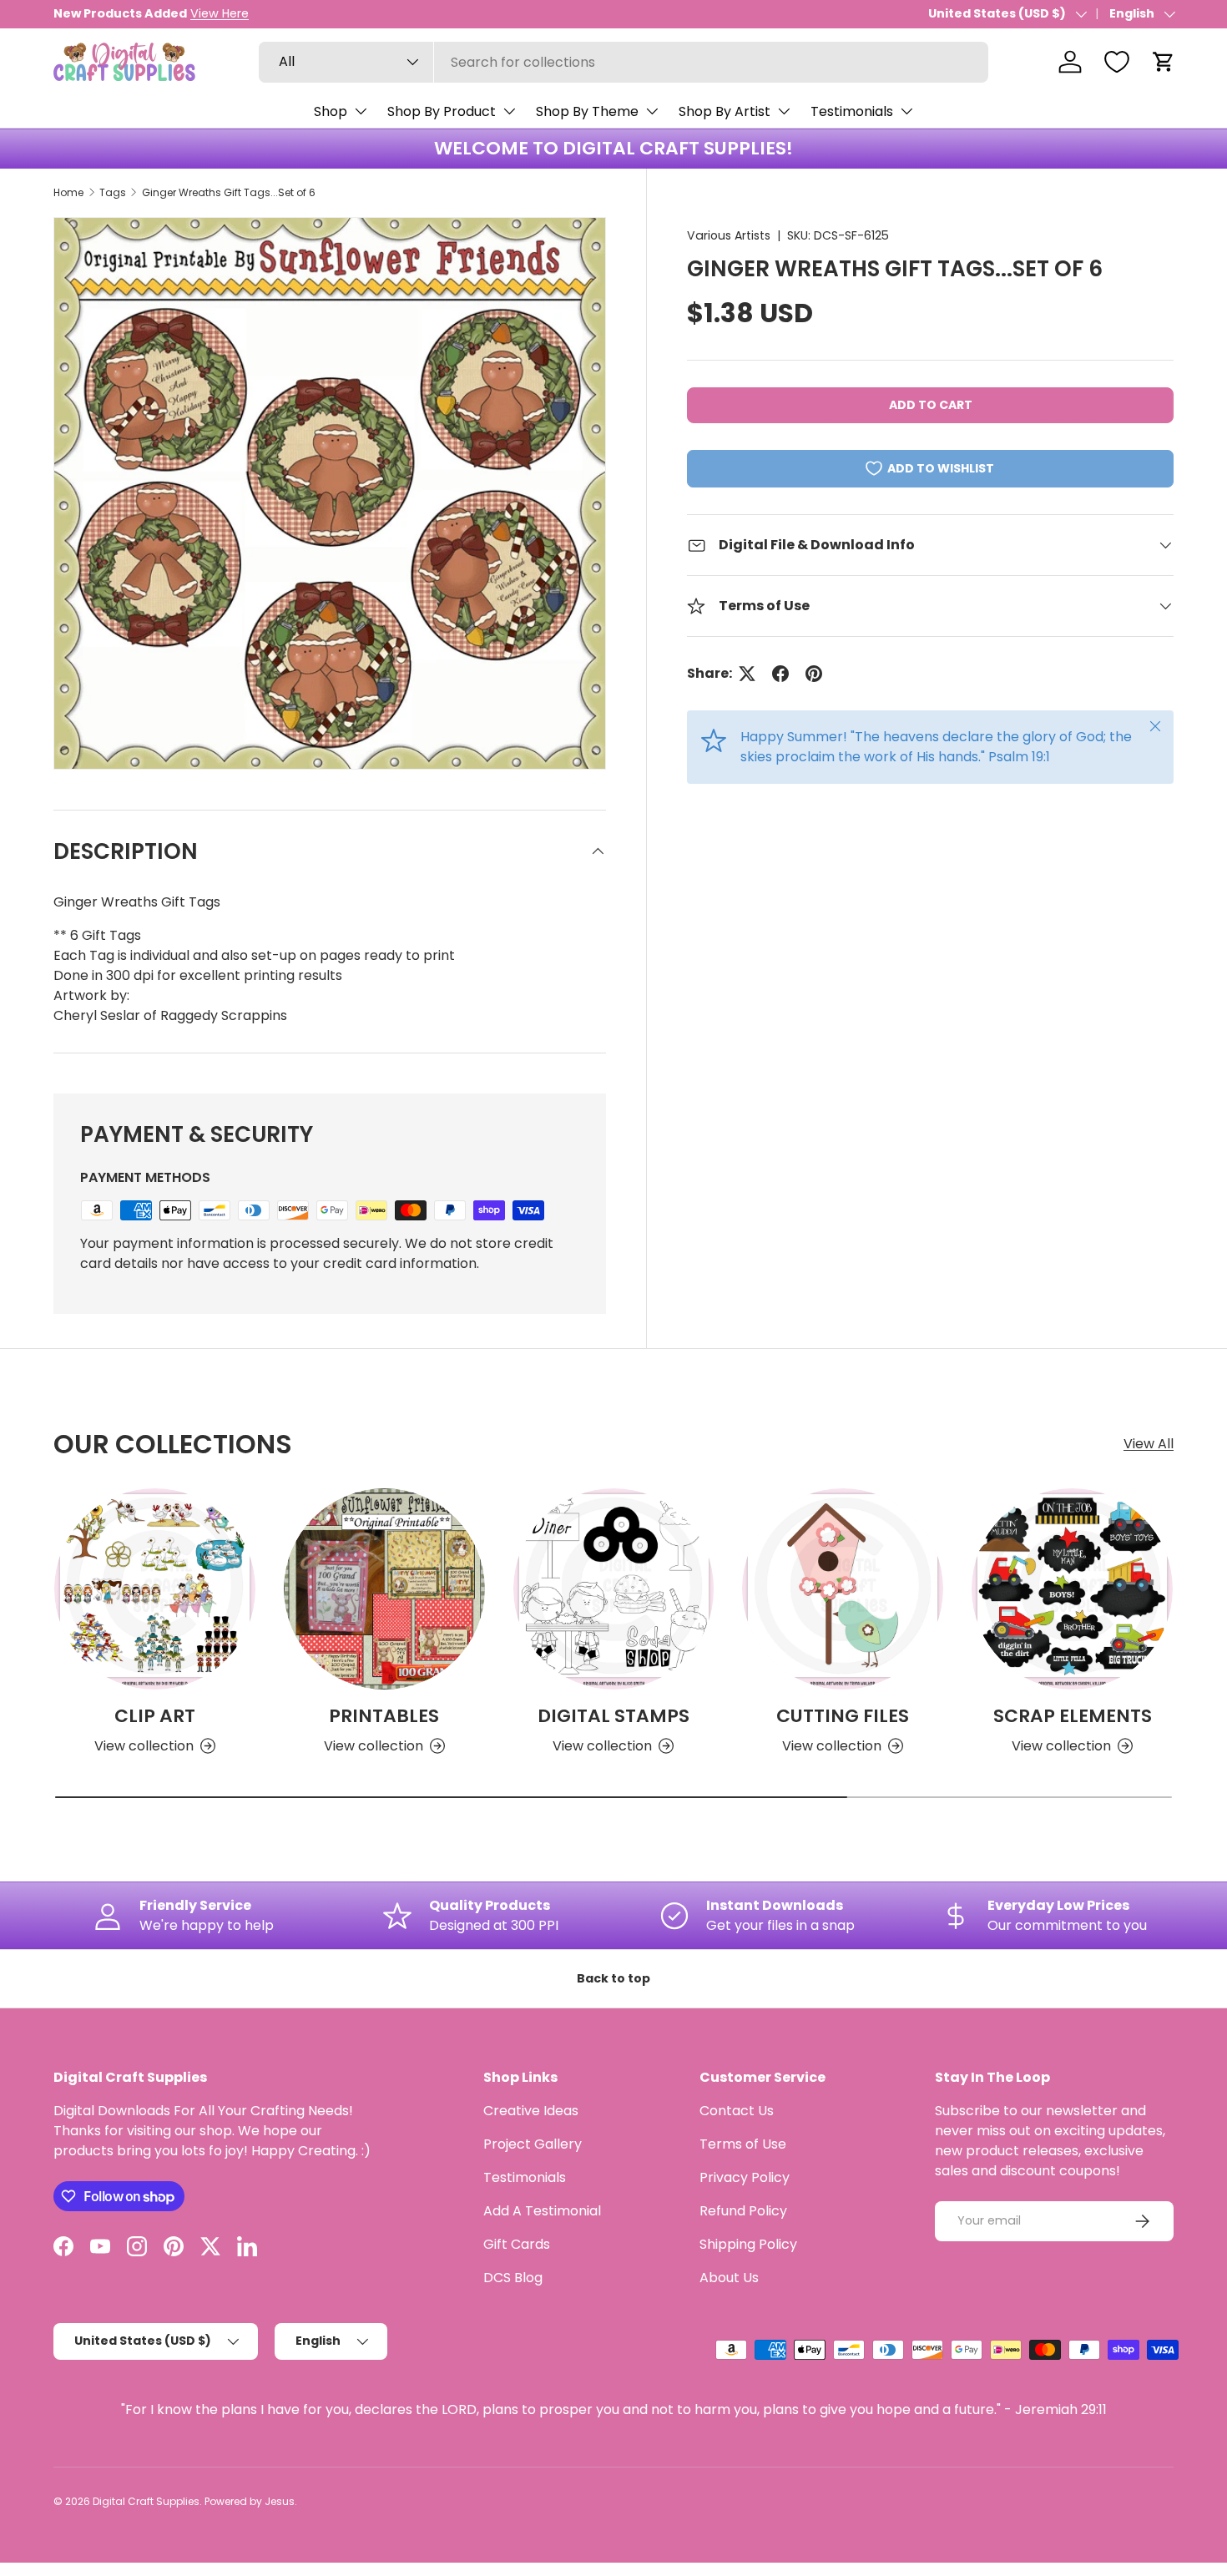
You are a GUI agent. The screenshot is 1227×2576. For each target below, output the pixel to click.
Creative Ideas (531, 2111)
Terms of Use (743, 2144)
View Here (220, 13)
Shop (331, 111)
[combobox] (624, 62)
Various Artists (729, 235)
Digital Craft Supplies (146, 2501)
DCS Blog (513, 2278)
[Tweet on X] (747, 674)
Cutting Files (843, 1716)
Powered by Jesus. (251, 2501)
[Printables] (384, 1589)
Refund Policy (743, 2211)
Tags (113, 192)
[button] (1164, 62)
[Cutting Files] (843, 1589)
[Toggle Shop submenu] (361, 111)
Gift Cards (517, 2244)
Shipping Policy (748, 2244)
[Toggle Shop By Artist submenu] (784, 111)
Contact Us (737, 2111)
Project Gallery (533, 2144)
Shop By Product (442, 111)
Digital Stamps (613, 1716)
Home (68, 192)
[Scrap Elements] (1072, 1589)
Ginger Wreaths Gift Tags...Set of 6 (229, 192)
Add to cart (931, 405)
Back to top (613, 1978)
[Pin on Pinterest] (814, 674)
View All (1149, 1444)
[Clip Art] (155, 1589)
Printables (384, 1716)
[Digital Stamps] (614, 1589)
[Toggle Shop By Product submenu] (509, 111)
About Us (729, 2278)
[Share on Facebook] (780, 674)
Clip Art (155, 1716)
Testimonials (852, 111)
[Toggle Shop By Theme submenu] (652, 111)
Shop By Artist (725, 111)
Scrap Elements (1073, 1716)
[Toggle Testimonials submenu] (906, 111)
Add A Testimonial (542, 2211)
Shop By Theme (587, 111)
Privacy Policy (745, 2177)
